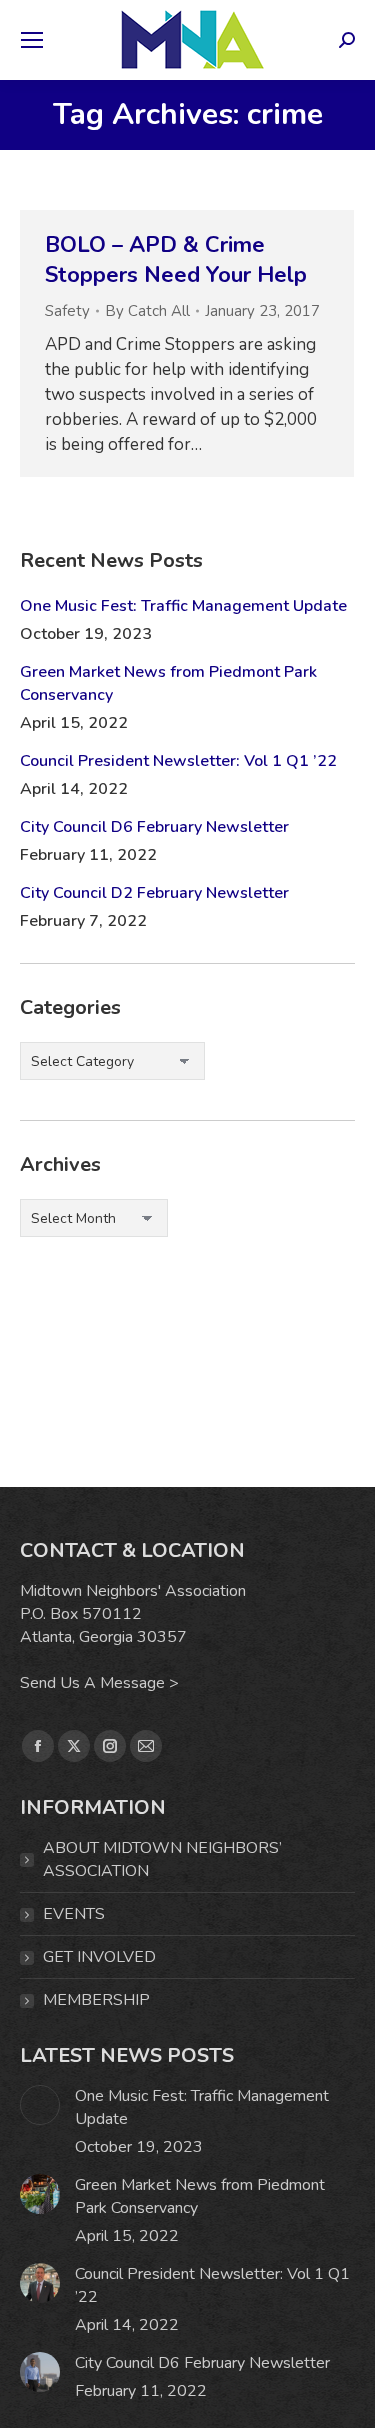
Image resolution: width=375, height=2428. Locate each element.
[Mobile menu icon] (32, 40)
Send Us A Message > (99, 1683)
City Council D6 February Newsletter (154, 827)
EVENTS (74, 1914)
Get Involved (99, 1957)
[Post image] (40, 2105)
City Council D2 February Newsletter (154, 893)
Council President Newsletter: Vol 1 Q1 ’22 (178, 761)
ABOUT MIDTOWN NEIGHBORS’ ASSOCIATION (162, 1859)
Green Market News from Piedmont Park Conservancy (168, 683)
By (147, 311)
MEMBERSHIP (96, 2000)
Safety (67, 311)
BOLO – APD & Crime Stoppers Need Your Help (176, 260)
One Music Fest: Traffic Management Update (183, 606)
